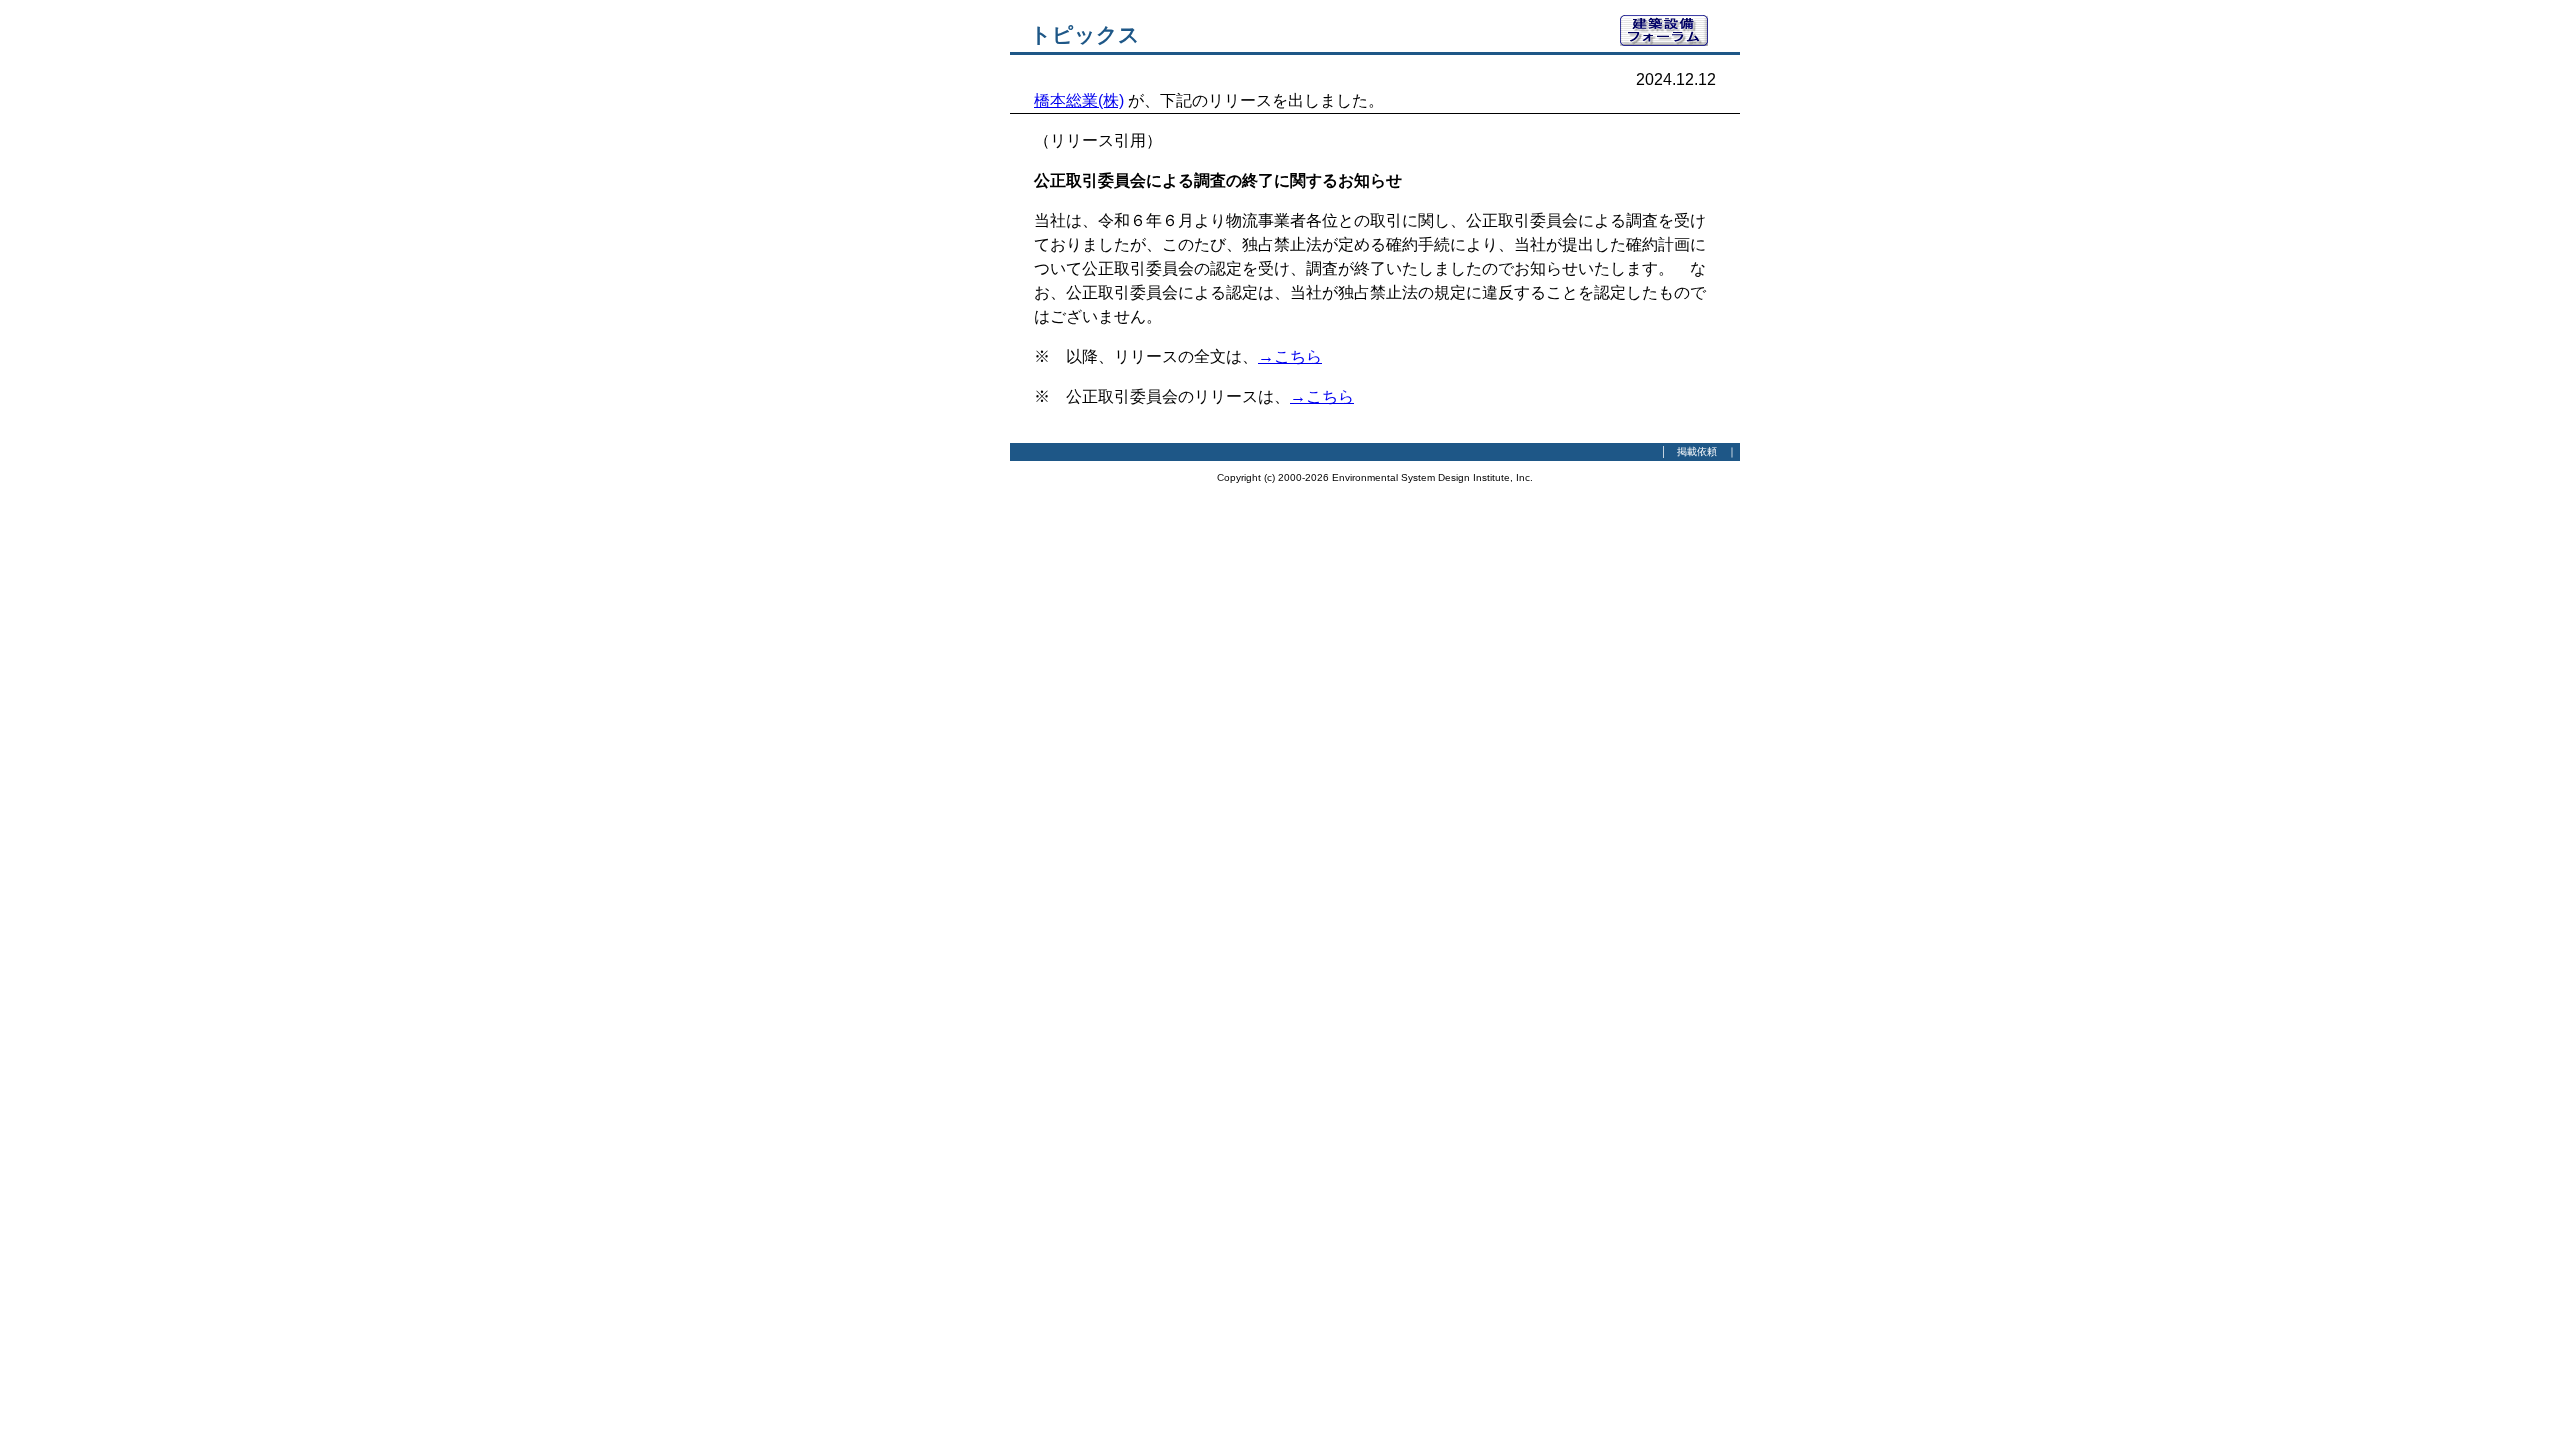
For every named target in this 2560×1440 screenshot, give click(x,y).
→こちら (1290, 356)
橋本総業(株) (1079, 100)
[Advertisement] (900, 315)
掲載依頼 (1697, 451)
